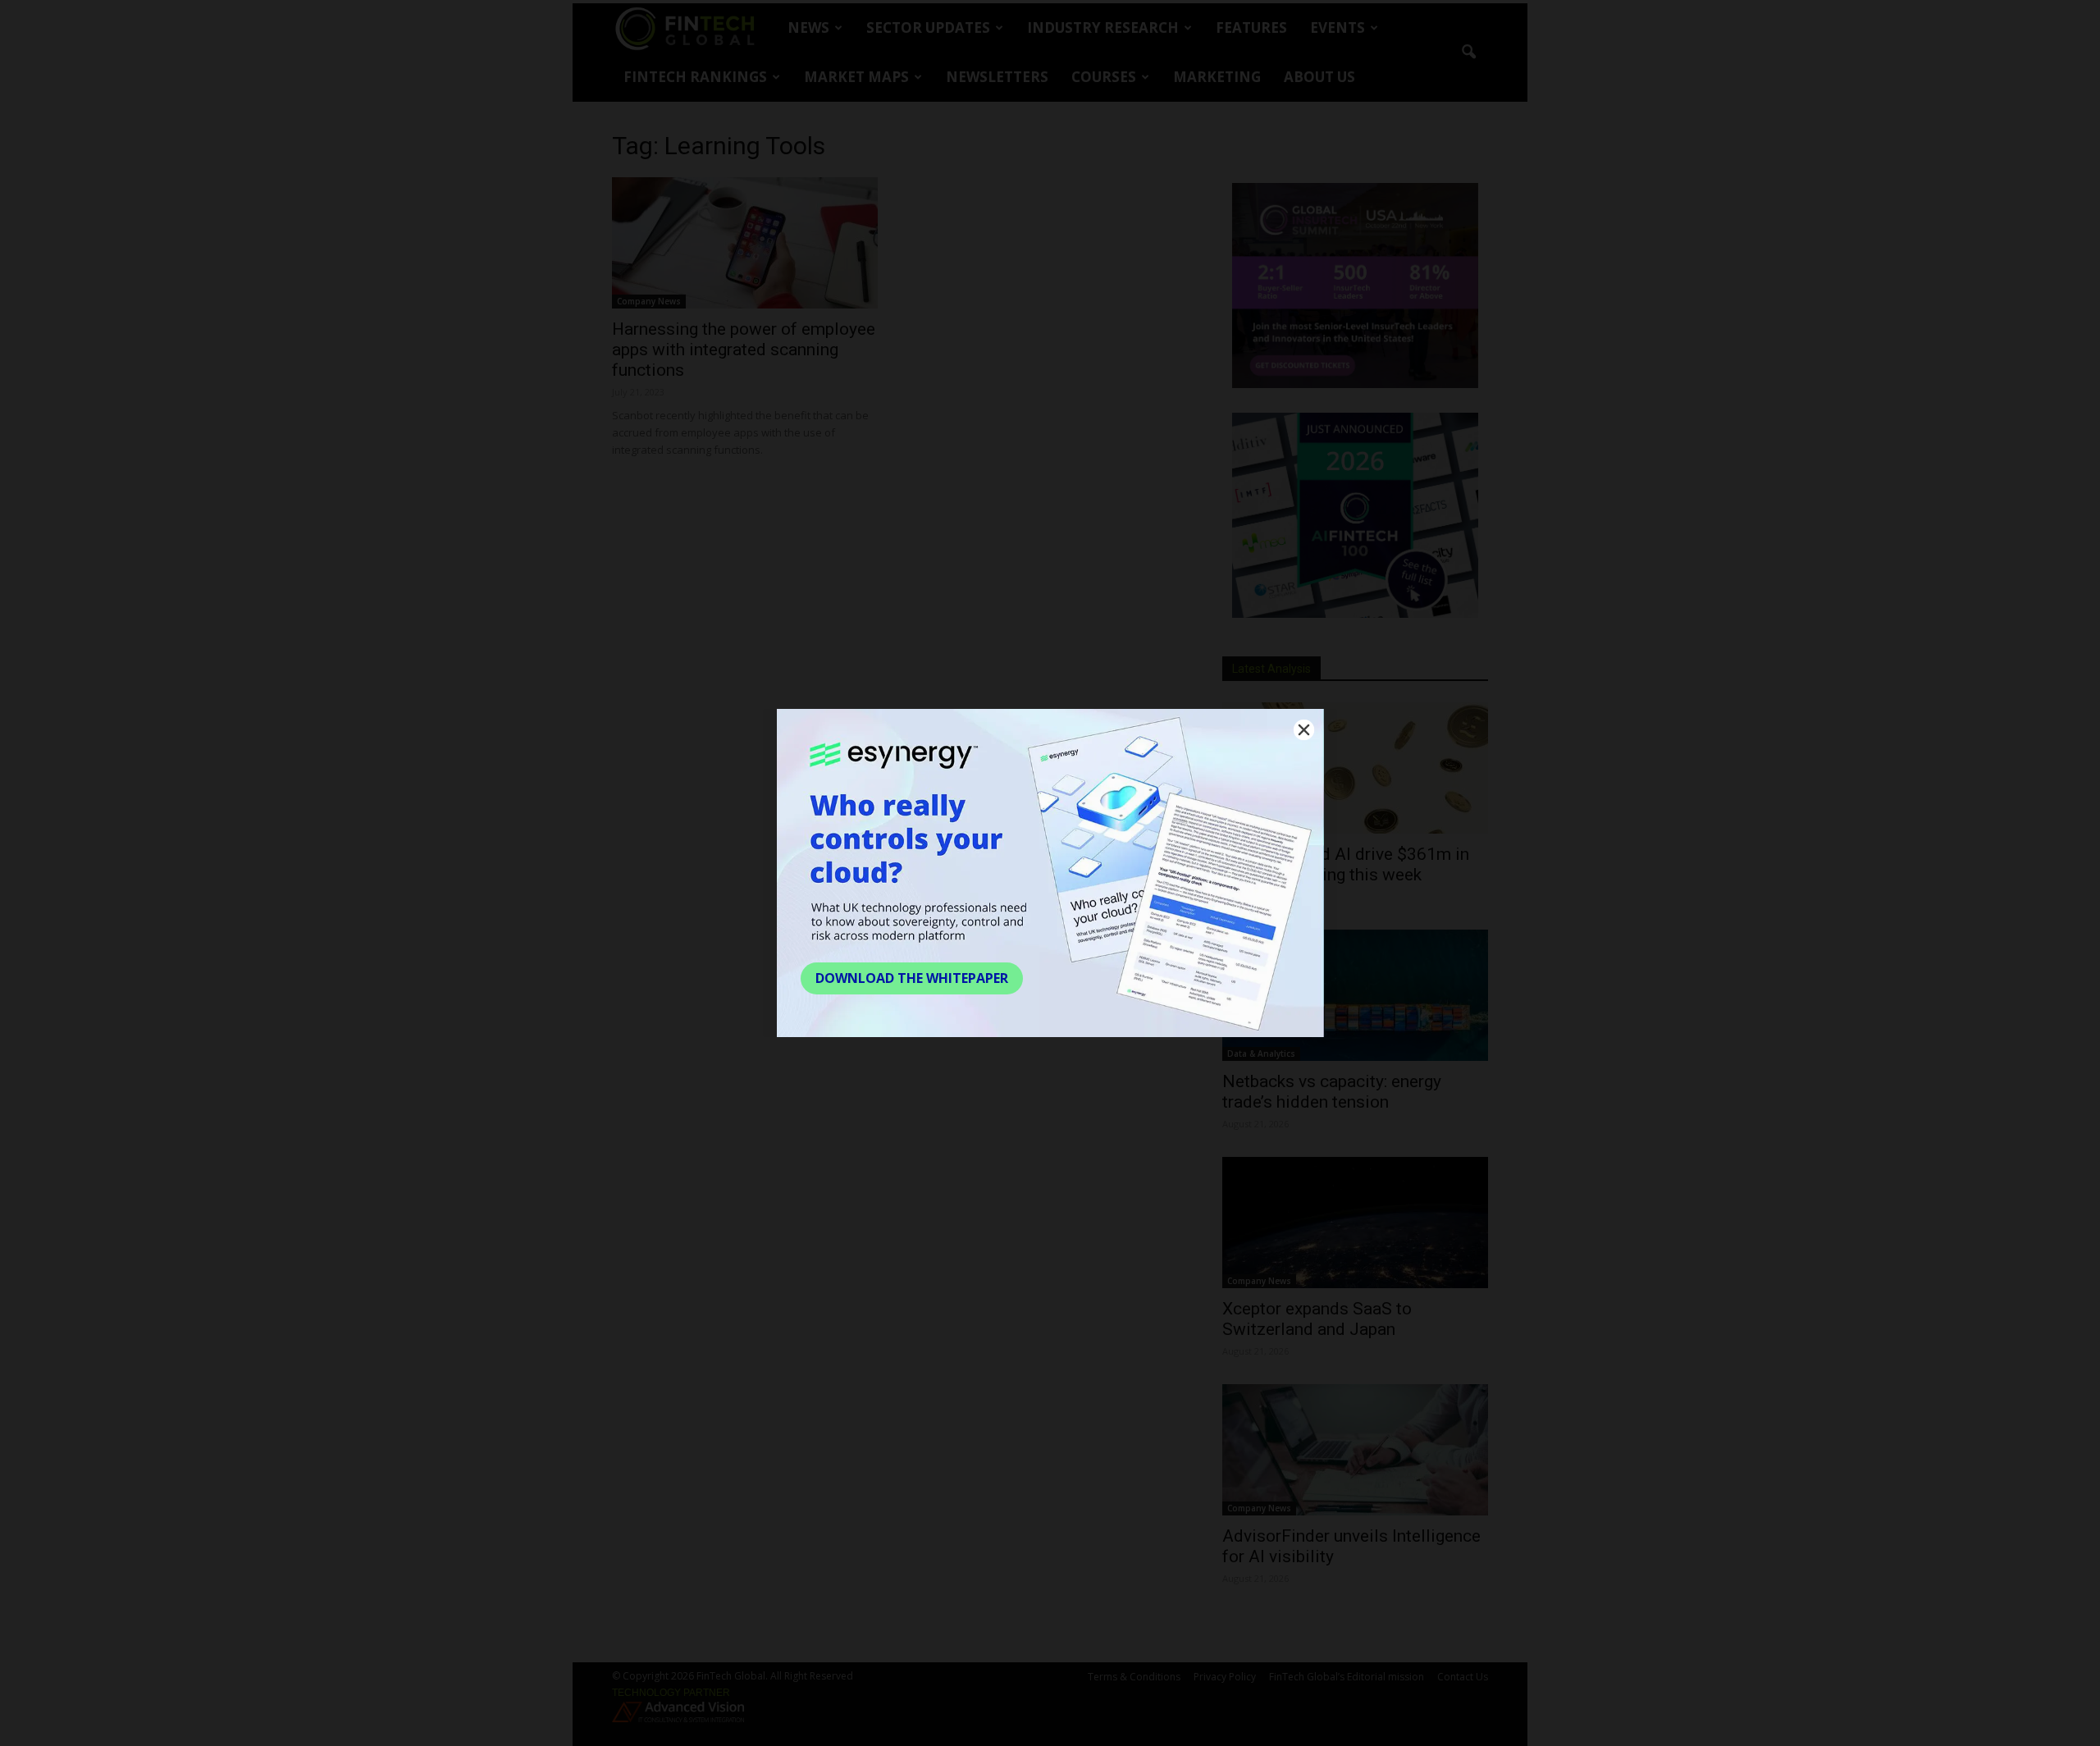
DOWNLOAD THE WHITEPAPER (912, 978)
